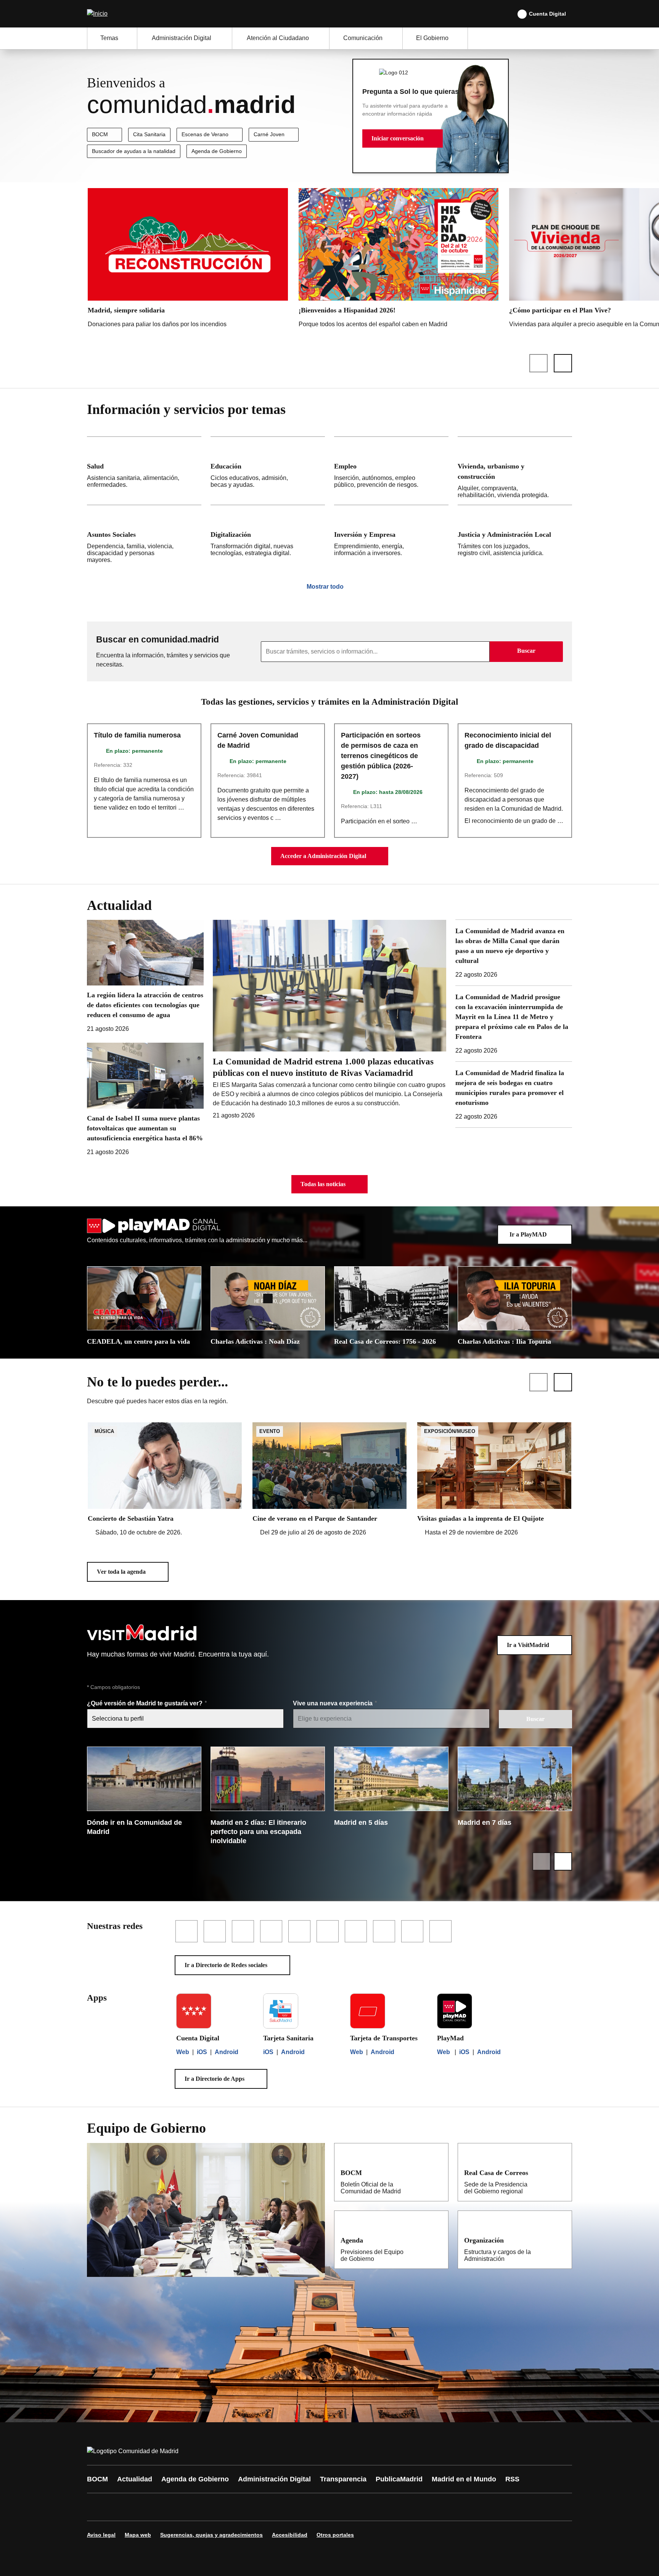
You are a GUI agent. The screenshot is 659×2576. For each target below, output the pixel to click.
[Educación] (268, 471)
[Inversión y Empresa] (391, 537)
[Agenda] (437, 2240)
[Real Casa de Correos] (561, 2172)
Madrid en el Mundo (464, 2479)
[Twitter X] (143, 2507)
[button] (403, 138)
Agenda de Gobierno (217, 151)
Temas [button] (109, 38)
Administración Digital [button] (182, 38)
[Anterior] (538, 363)
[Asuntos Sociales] (144, 537)
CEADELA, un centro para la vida (138, 1341)
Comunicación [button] (363, 38)
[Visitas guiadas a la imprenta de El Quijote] (494, 1480)
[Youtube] (166, 2507)
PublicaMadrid (399, 2479)
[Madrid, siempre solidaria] (188, 260)
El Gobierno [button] (432, 38)
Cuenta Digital (547, 14)
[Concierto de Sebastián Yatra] (165, 1480)
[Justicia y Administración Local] (515, 537)
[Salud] (144, 471)
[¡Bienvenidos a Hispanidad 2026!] (399, 260)
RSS (512, 2479)
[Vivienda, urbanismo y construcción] (515, 471)
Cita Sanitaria (149, 134)
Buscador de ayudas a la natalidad (134, 151)
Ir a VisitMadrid (528, 1645)
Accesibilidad (290, 2535)
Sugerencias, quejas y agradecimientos (211, 2535)
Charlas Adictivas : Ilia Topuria (504, 1341)
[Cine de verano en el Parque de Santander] (329, 1480)
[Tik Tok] (235, 2507)
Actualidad (135, 2479)
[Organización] (561, 2240)
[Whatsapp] (212, 2507)
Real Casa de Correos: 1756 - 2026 (385, 1341)
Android (227, 2052)
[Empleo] (391, 471)
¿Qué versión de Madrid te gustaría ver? (145, 1703)
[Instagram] (121, 2507)
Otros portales (335, 2535)
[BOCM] (437, 2172)
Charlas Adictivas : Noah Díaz (255, 1341)
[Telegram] (281, 2507)
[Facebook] (98, 2507)
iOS (202, 2052)
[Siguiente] (563, 363)
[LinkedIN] (189, 2507)
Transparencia (343, 2479)
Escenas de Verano (205, 134)
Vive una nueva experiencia (334, 1703)
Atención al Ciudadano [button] (278, 38)
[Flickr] (258, 2507)
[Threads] (304, 2507)
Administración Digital (274, 2479)
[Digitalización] (268, 537)
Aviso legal (101, 2535)
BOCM (100, 134)
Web (183, 2052)
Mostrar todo (325, 587)
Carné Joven (269, 134)
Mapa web (138, 2535)
